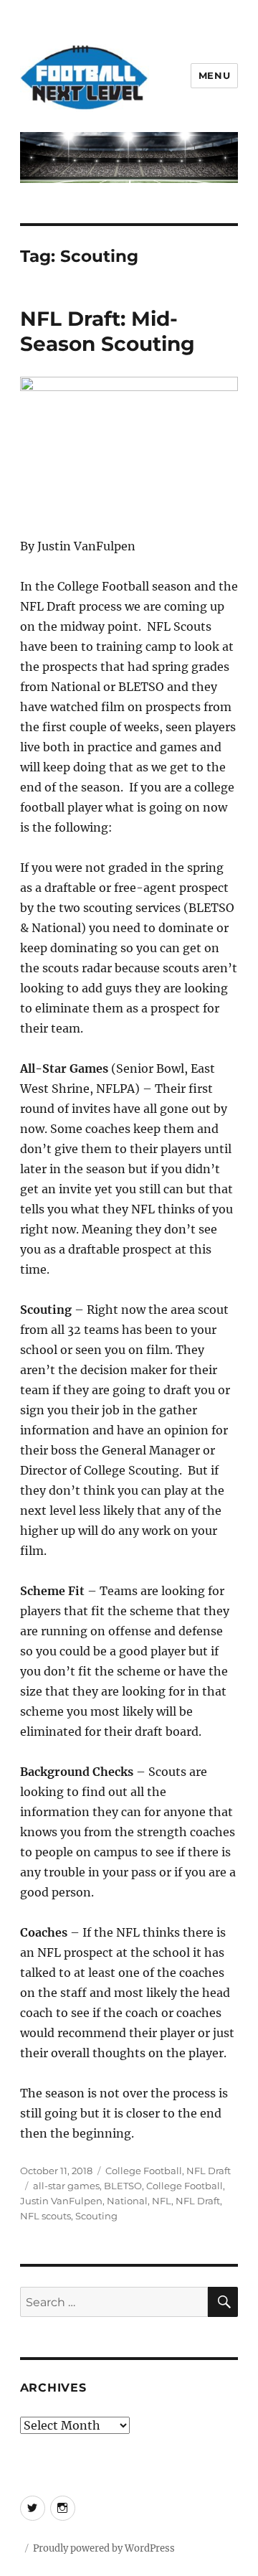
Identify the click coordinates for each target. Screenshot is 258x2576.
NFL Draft (209, 2171)
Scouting (96, 2216)
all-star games (66, 2186)
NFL (162, 2201)
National (127, 2201)
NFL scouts (46, 2216)
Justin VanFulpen (61, 2201)
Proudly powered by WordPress (104, 2548)
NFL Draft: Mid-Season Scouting (107, 331)
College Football (144, 2171)
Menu (214, 75)
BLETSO (123, 2186)
